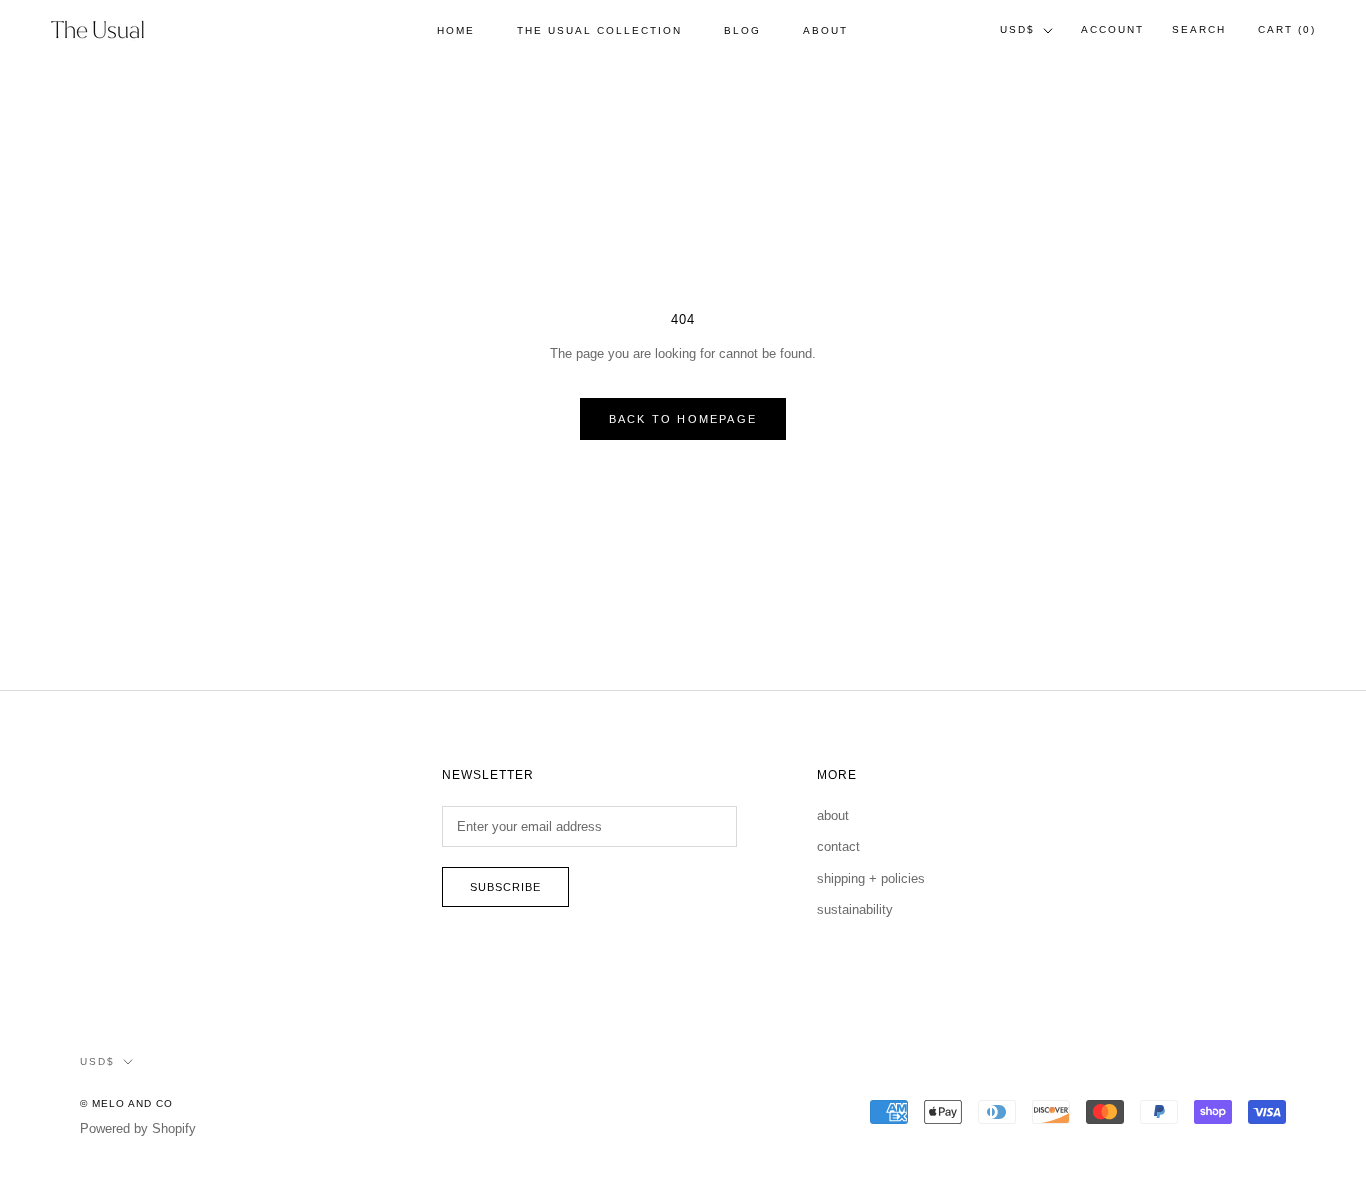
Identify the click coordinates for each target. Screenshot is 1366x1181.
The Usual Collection (599, 30)
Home (456, 30)
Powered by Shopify (138, 1128)
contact (838, 846)
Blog (742, 30)
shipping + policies (871, 878)
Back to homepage (683, 419)
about (833, 815)
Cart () (1287, 29)
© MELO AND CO (126, 1103)
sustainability (855, 909)
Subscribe (505, 887)
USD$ (1017, 29)
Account (1112, 29)
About (825, 30)
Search (1199, 29)
